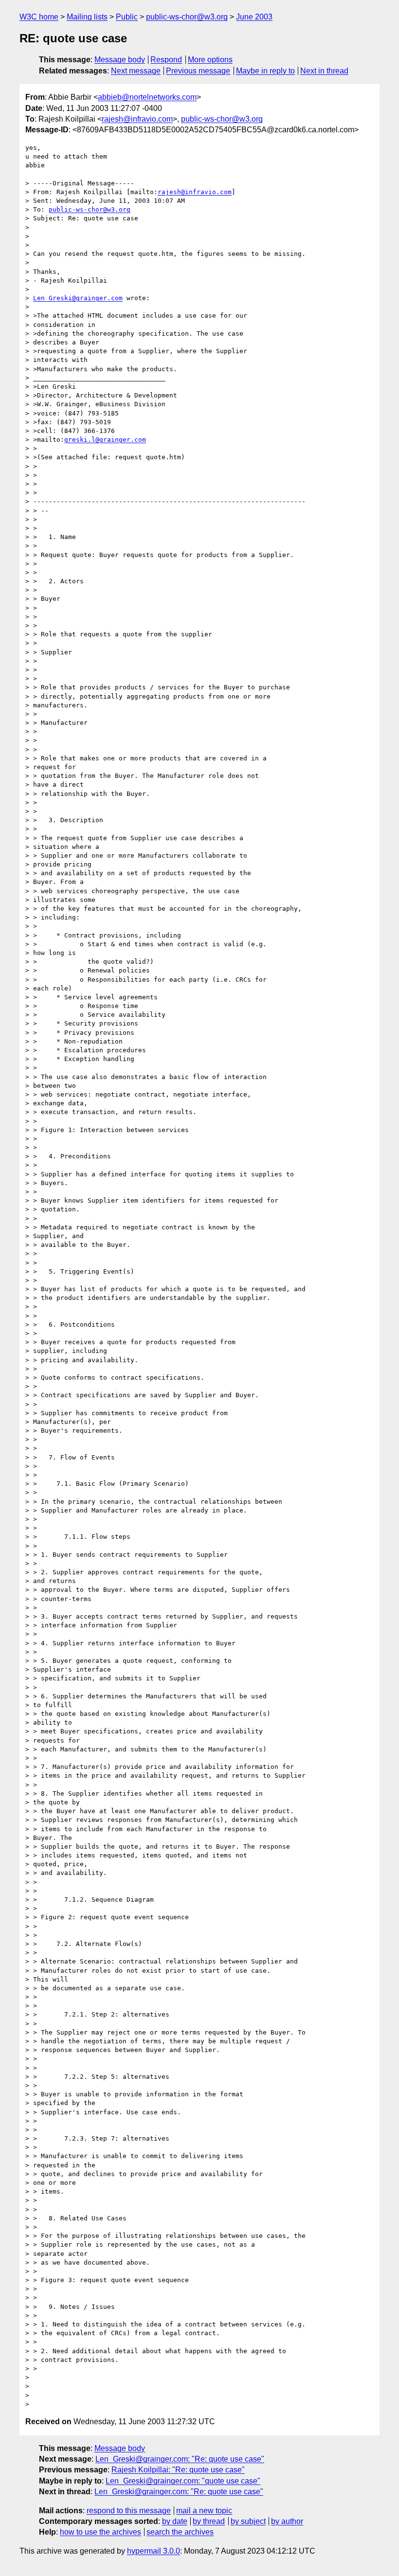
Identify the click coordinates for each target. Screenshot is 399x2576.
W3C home (39, 17)
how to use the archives (100, 2532)
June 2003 (254, 17)
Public (127, 17)
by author (287, 2521)
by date (175, 2521)
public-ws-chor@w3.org (187, 17)
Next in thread (324, 71)
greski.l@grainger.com (105, 440)
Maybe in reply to (265, 71)
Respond (166, 60)
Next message (136, 71)
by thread (209, 2521)
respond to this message (129, 2511)
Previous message (198, 71)
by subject (248, 2521)
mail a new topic (204, 2511)
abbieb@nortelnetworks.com (147, 97)
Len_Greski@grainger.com (78, 298)
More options (210, 60)
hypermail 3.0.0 (154, 2551)
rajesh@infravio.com (137, 119)
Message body (120, 60)
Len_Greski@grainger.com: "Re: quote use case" (180, 2459)
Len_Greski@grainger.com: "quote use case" (183, 2481)
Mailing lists (87, 17)
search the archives (180, 2532)
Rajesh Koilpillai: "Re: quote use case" (178, 2470)
